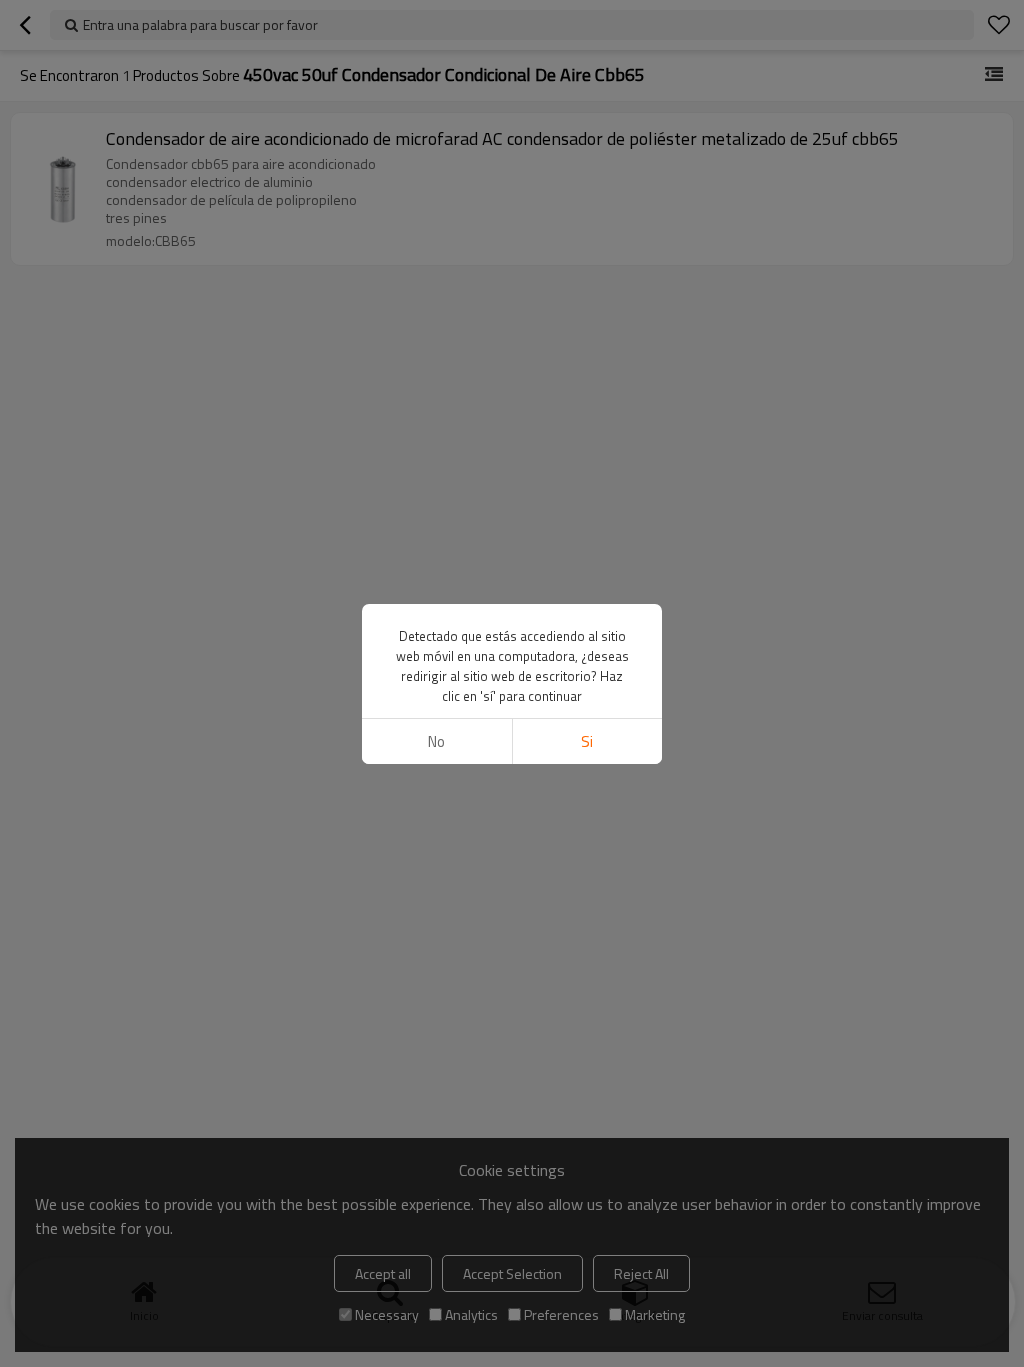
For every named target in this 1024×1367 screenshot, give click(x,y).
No (436, 741)
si (587, 741)
